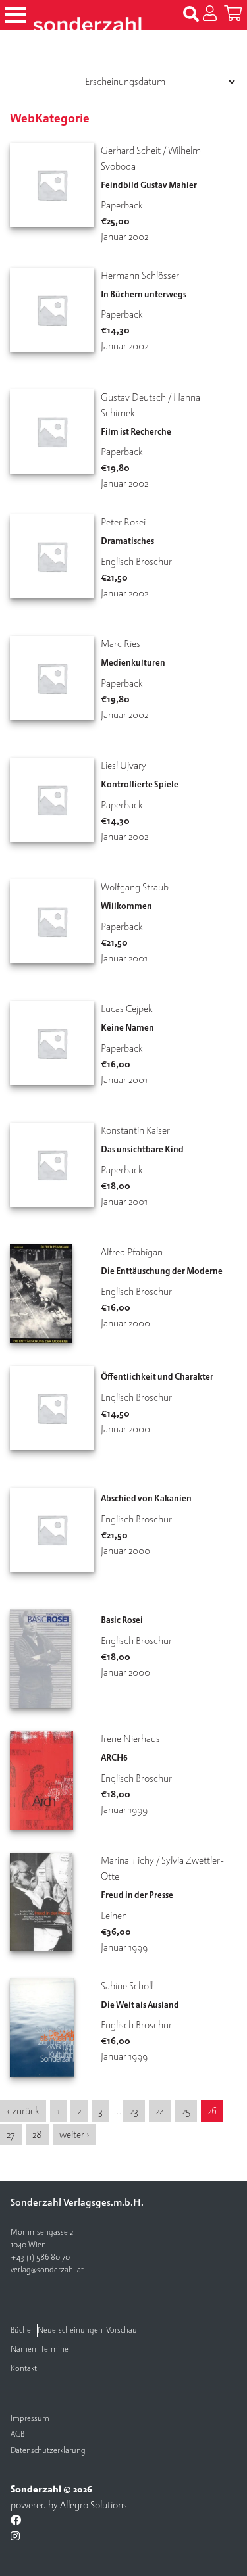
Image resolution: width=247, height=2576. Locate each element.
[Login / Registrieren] (210, 14)
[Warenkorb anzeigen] (233, 14)
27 (11, 2135)
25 (186, 2111)
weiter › (74, 2135)
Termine (54, 2349)
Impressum (30, 2418)
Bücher (22, 2330)
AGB (17, 2434)
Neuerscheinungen (70, 2330)
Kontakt (24, 2369)
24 (160, 2111)
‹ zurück (23, 2111)
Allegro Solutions (94, 2505)
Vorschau (122, 2330)
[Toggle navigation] (16, 15)
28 (37, 2135)
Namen (23, 2349)
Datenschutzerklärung (48, 2451)
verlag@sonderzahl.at (47, 2270)
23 (134, 2111)
